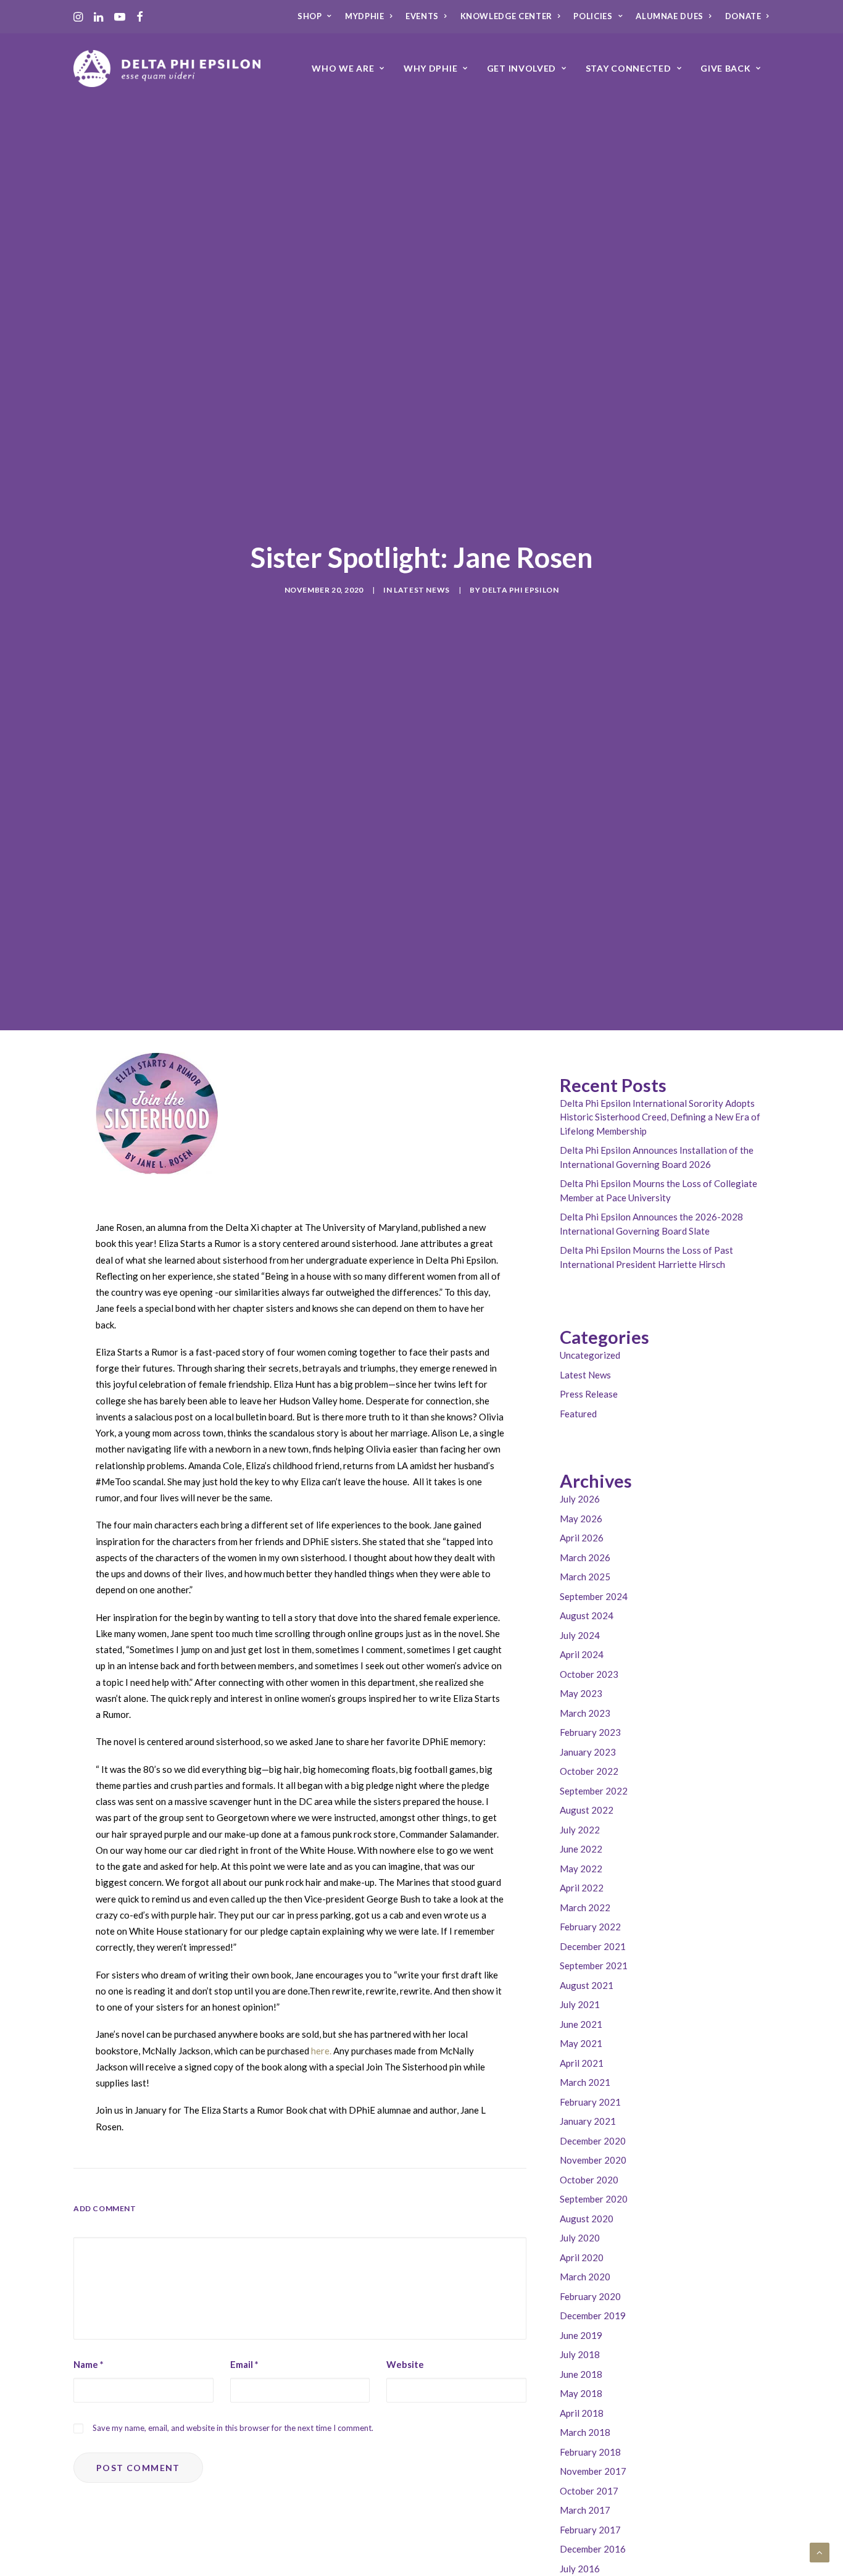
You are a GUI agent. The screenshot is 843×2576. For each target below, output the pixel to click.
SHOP (310, 16)
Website (405, 2364)
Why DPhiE (430, 68)
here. (320, 2051)
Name (89, 2364)
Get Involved (521, 68)
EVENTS (422, 16)
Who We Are (343, 68)
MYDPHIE (365, 16)
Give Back (725, 68)
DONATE (743, 16)
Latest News (422, 590)
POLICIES (593, 16)
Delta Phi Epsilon (520, 590)
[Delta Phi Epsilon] (167, 69)
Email (244, 2364)
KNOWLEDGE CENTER (506, 16)
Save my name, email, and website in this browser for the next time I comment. (233, 2428)
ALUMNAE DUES (670, 16)
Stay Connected (629, 68)
